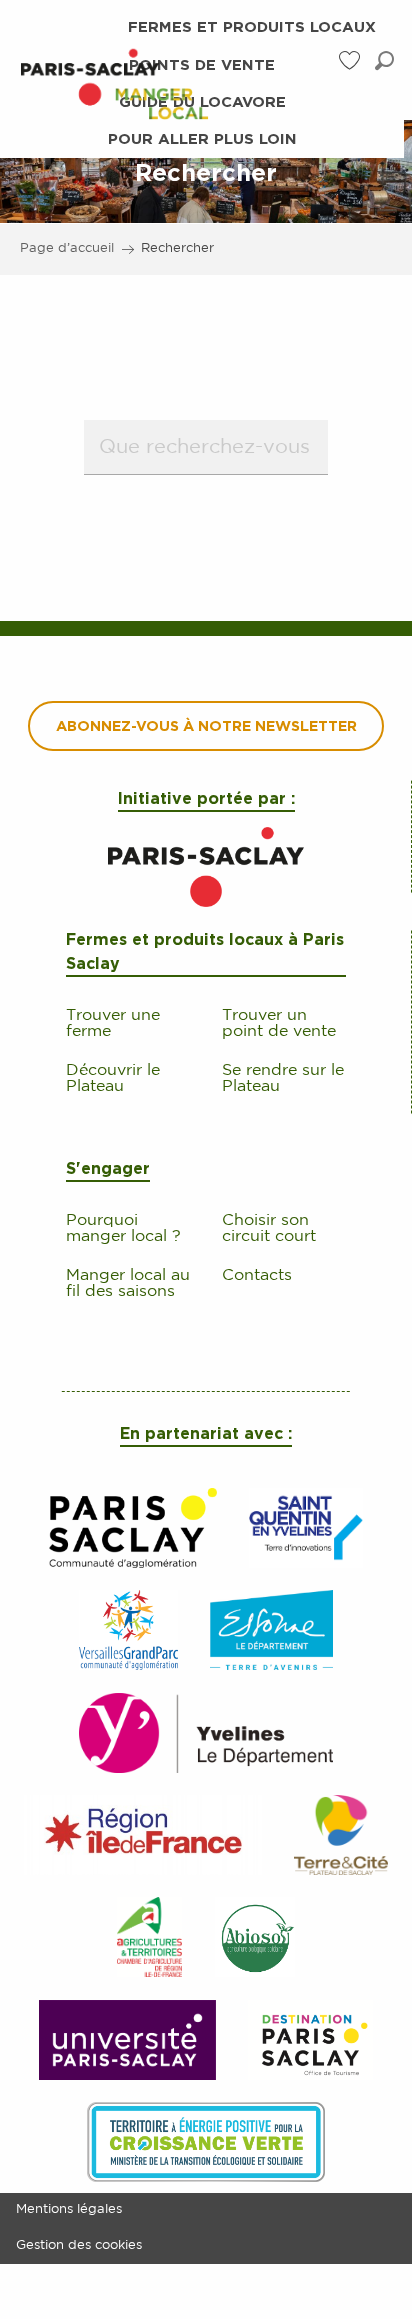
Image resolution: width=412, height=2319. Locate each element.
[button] (384, 60)
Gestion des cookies (79, 2245)
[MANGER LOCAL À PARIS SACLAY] (114, 83)
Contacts (257, 1275)
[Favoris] (351, 60)
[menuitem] (114, 83)
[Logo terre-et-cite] (205, 867)
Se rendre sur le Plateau (283, 1078)
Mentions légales (69, 2209)
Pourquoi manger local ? (123, 1228)
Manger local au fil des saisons (128, 1283)
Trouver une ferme (113, 1023)
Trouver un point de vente (279, 1023)
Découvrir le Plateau (113, 1078)
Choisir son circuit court (269, 1228)
